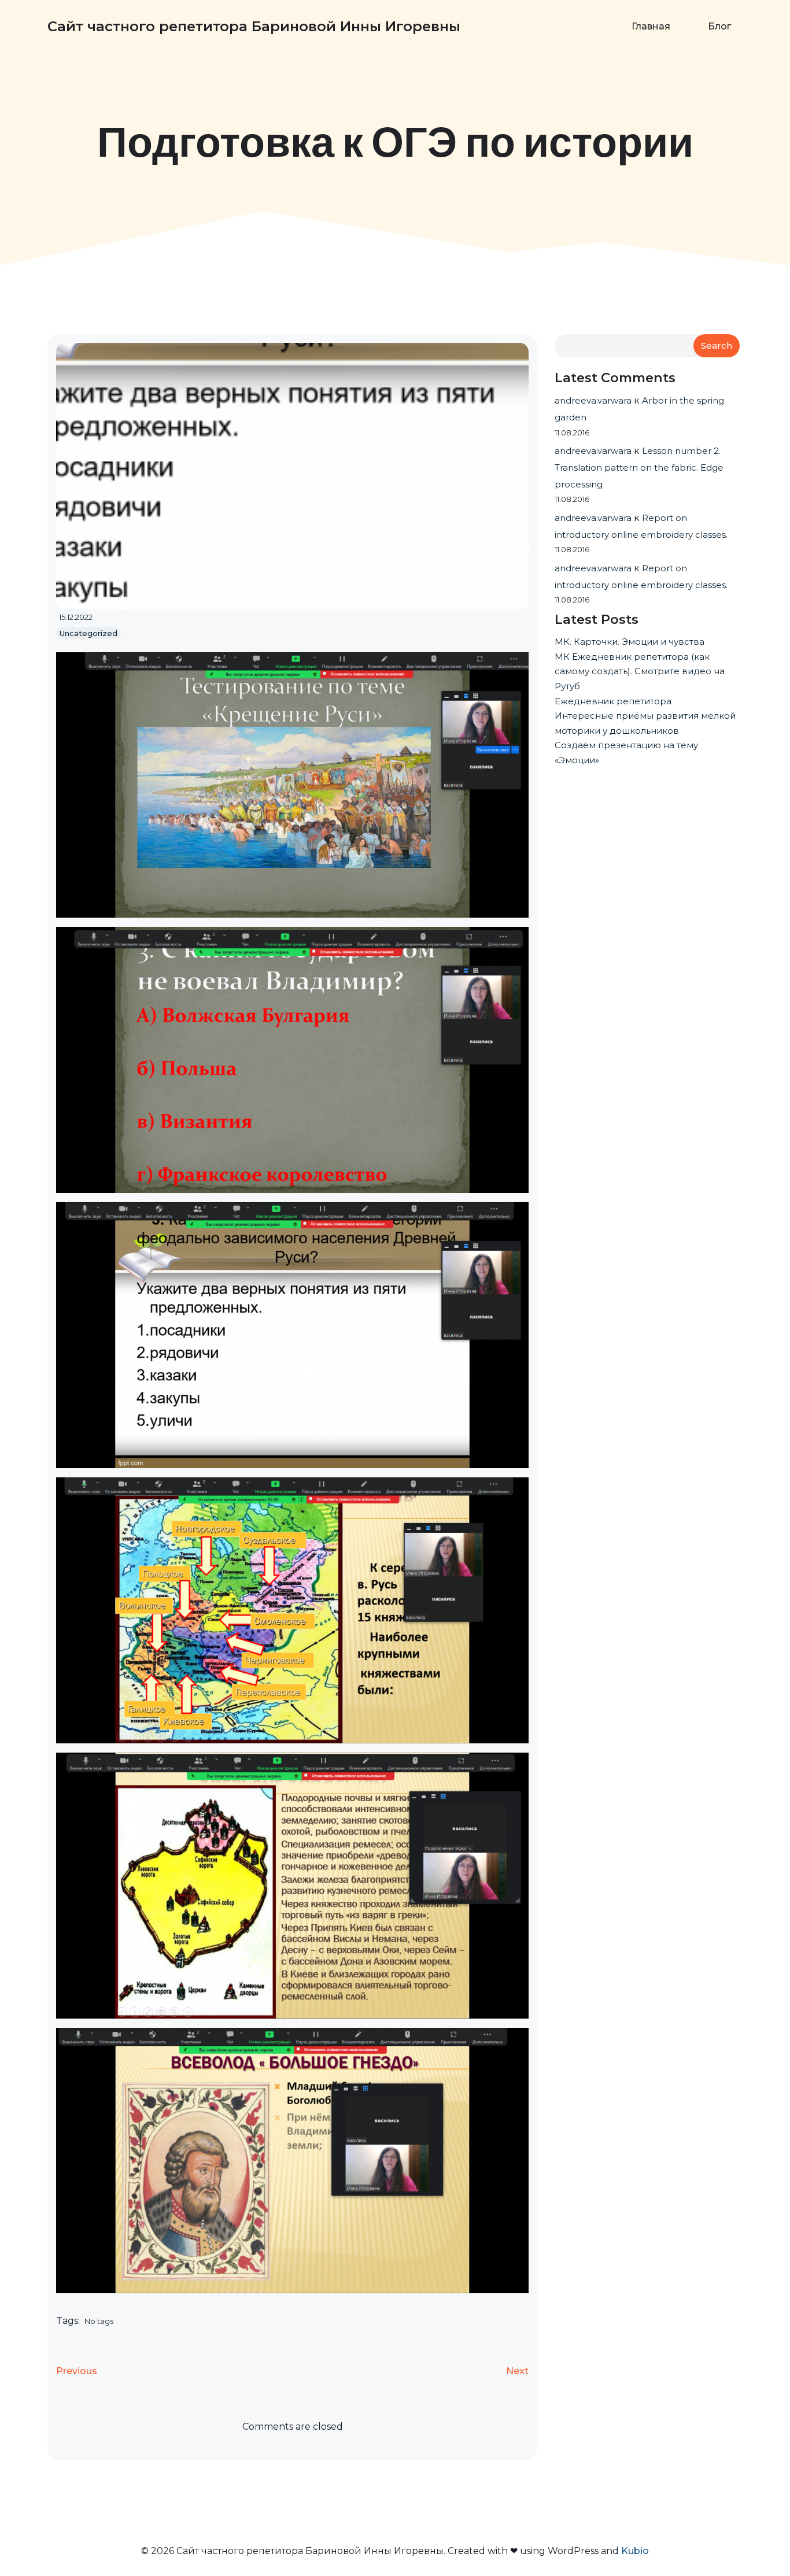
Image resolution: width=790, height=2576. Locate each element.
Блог (719, 26)
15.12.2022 (76, 617)
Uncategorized (88, 633)
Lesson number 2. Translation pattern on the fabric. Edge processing (639, 467)
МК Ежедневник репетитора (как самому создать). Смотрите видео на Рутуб (640, 671)
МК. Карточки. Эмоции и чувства (630, 642)
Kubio (635, 2551)
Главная (651, 26)
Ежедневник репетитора (613, 701)
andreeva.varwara (593, 400)
